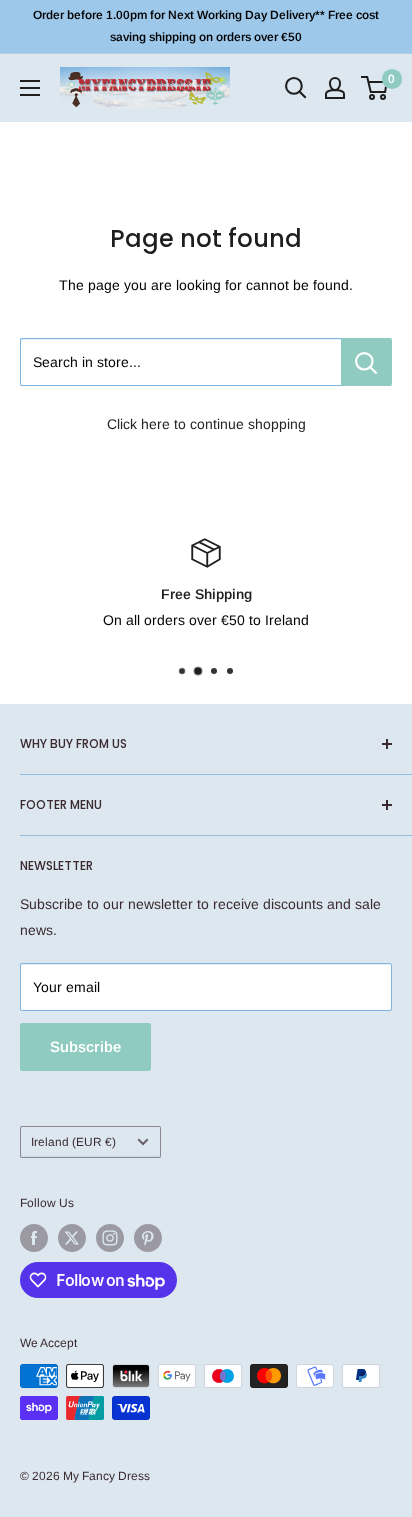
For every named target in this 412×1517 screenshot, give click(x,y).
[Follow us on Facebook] (34, 1238)
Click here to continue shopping (206, 424)
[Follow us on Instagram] (110, 1238)
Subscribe (85, 1046)
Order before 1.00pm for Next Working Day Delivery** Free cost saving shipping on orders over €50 (206, 26)
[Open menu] (30, 88)
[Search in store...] (366, 362)
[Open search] (296, 88)
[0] (375, 88)
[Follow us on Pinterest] (148, 1238)
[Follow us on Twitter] (72, 1238)
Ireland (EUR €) (73, 1142)
